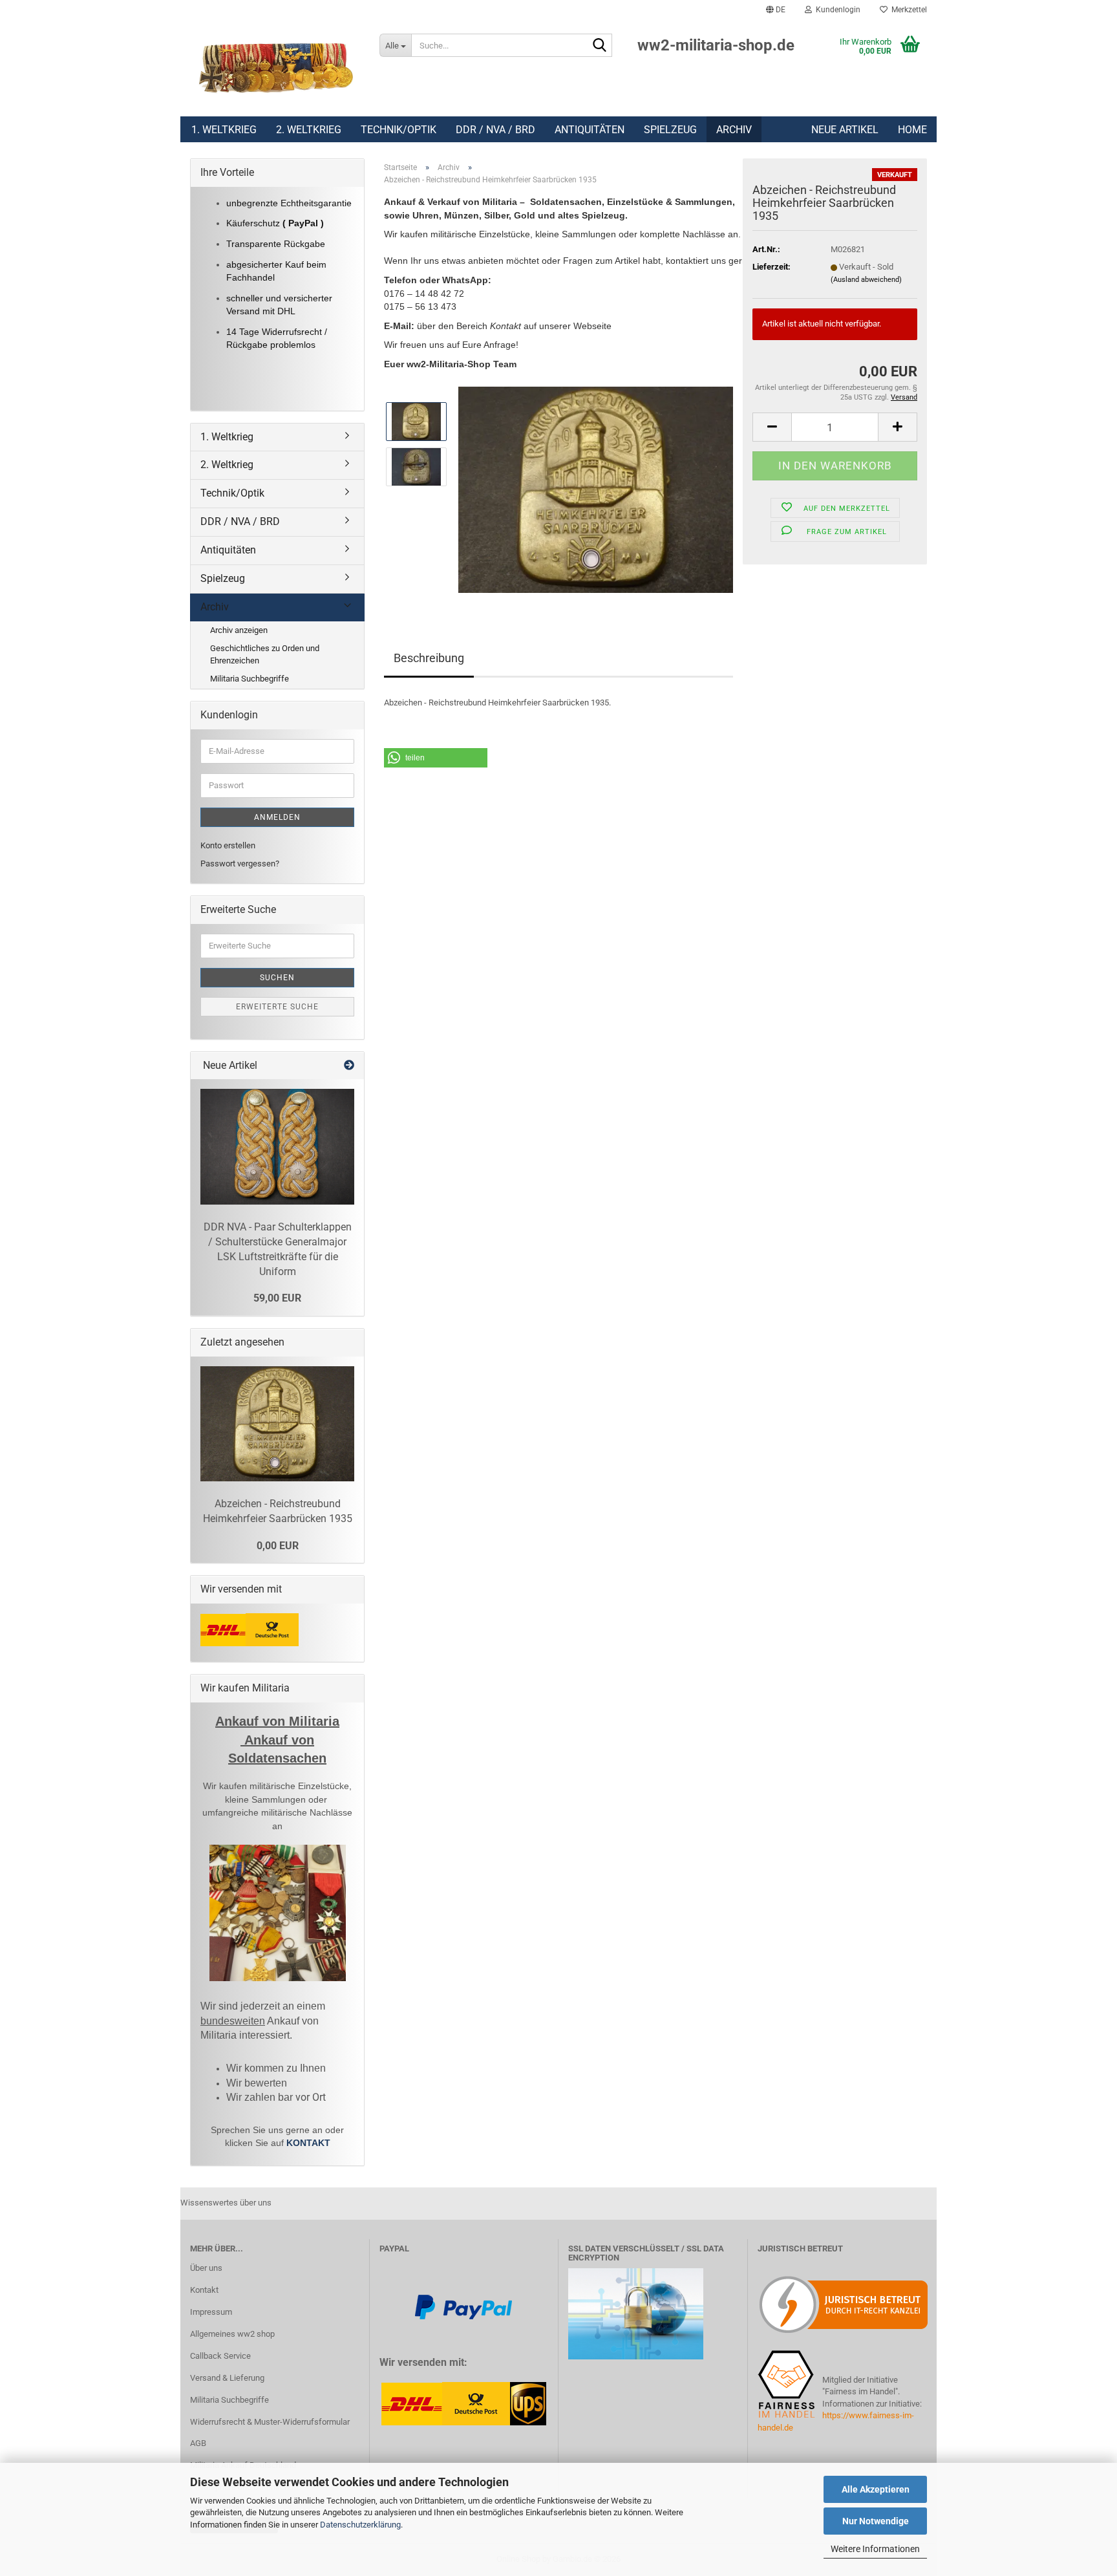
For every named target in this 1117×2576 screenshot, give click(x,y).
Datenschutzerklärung (360, 2525)
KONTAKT (308, 2143)
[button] (776, 10)
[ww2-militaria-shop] (275, 68)
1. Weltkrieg (224, 130)
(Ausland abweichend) (866, 280)
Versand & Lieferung (227, 2378)
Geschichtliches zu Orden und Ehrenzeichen (265, 654)
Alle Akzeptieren (876, 2489)
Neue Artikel (845, 130)
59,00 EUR (277, 1298)
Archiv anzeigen (239, 630)
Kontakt (204, 2290)
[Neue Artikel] (349, 1066)
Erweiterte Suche (277, 1007)
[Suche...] (600, 46)
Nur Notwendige (876, 2521)
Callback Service (220, 2356)
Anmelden (277, 817)
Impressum (211, 2312)
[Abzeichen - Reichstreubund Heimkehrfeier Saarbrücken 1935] (596, 489)
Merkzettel (907, 10)
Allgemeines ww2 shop (232, 2334)
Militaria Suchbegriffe (250, 679)
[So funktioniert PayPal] (463, 2306)
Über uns (206, 2268)
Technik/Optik (399, 130)
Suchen (277, 978)
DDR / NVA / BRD (495, 130)
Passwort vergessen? (240, 864)
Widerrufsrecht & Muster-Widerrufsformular (270, 2422)
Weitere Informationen (875, 2549)
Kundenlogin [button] (836, 10)
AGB (198, 2443)
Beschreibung (429, 658)
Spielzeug (670, 130)
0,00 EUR (278, 1546)
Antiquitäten (590, 130)
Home (912, 130)
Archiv (734, 130)
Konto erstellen (228, 845)
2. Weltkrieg (309, 130)
